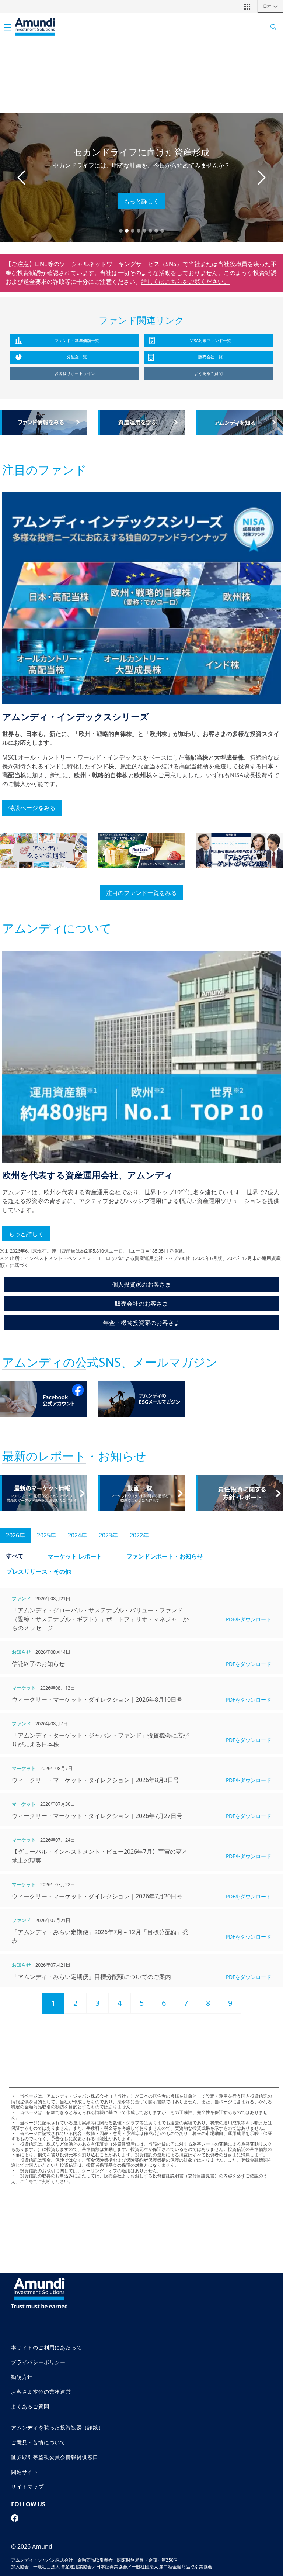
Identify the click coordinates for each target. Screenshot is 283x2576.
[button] (247, 6)
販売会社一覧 (210, 357)
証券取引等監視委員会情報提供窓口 (55, 2457)
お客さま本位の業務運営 (41, 2392)
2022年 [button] (139, 1535)
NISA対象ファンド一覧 (210, 340)
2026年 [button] (15, 1535)
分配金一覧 (77, 357)
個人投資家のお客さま (141, 1284)
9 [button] (230, 2003)
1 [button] (53, 2003)
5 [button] (142, 2003)
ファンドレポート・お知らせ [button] (165, 1556)
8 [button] (208, 2003)
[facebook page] (15, 2518)
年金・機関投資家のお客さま (141, 1323)
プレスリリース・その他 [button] (39, 1571)
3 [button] (97, 2003)
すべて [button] (15, 1556)
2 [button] (75, 2003)
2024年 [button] (77, 1535)
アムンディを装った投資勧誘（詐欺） (57, 2427)
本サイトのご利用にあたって (46, 2347)
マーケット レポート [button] (75, 1556)
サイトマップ (27, 2487)
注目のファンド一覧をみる (141, 893)
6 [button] (164, 2003)
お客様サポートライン (75, 373)
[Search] (271, 27)
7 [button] (186, 2003)
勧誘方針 (22, 2377)
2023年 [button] (108, 1535)
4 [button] (120, 2003)
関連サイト (25, 2472)
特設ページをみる (32, 808)
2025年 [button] (46, 1535)
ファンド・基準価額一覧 (77, 340)
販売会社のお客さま (141, 1304)
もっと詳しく (141, 201)
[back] (262, 1325)
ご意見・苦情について (38, 2442)
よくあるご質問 (208, 373)
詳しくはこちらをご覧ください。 (185, 282)
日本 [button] (271, 6)
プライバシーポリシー (38, 2362)
